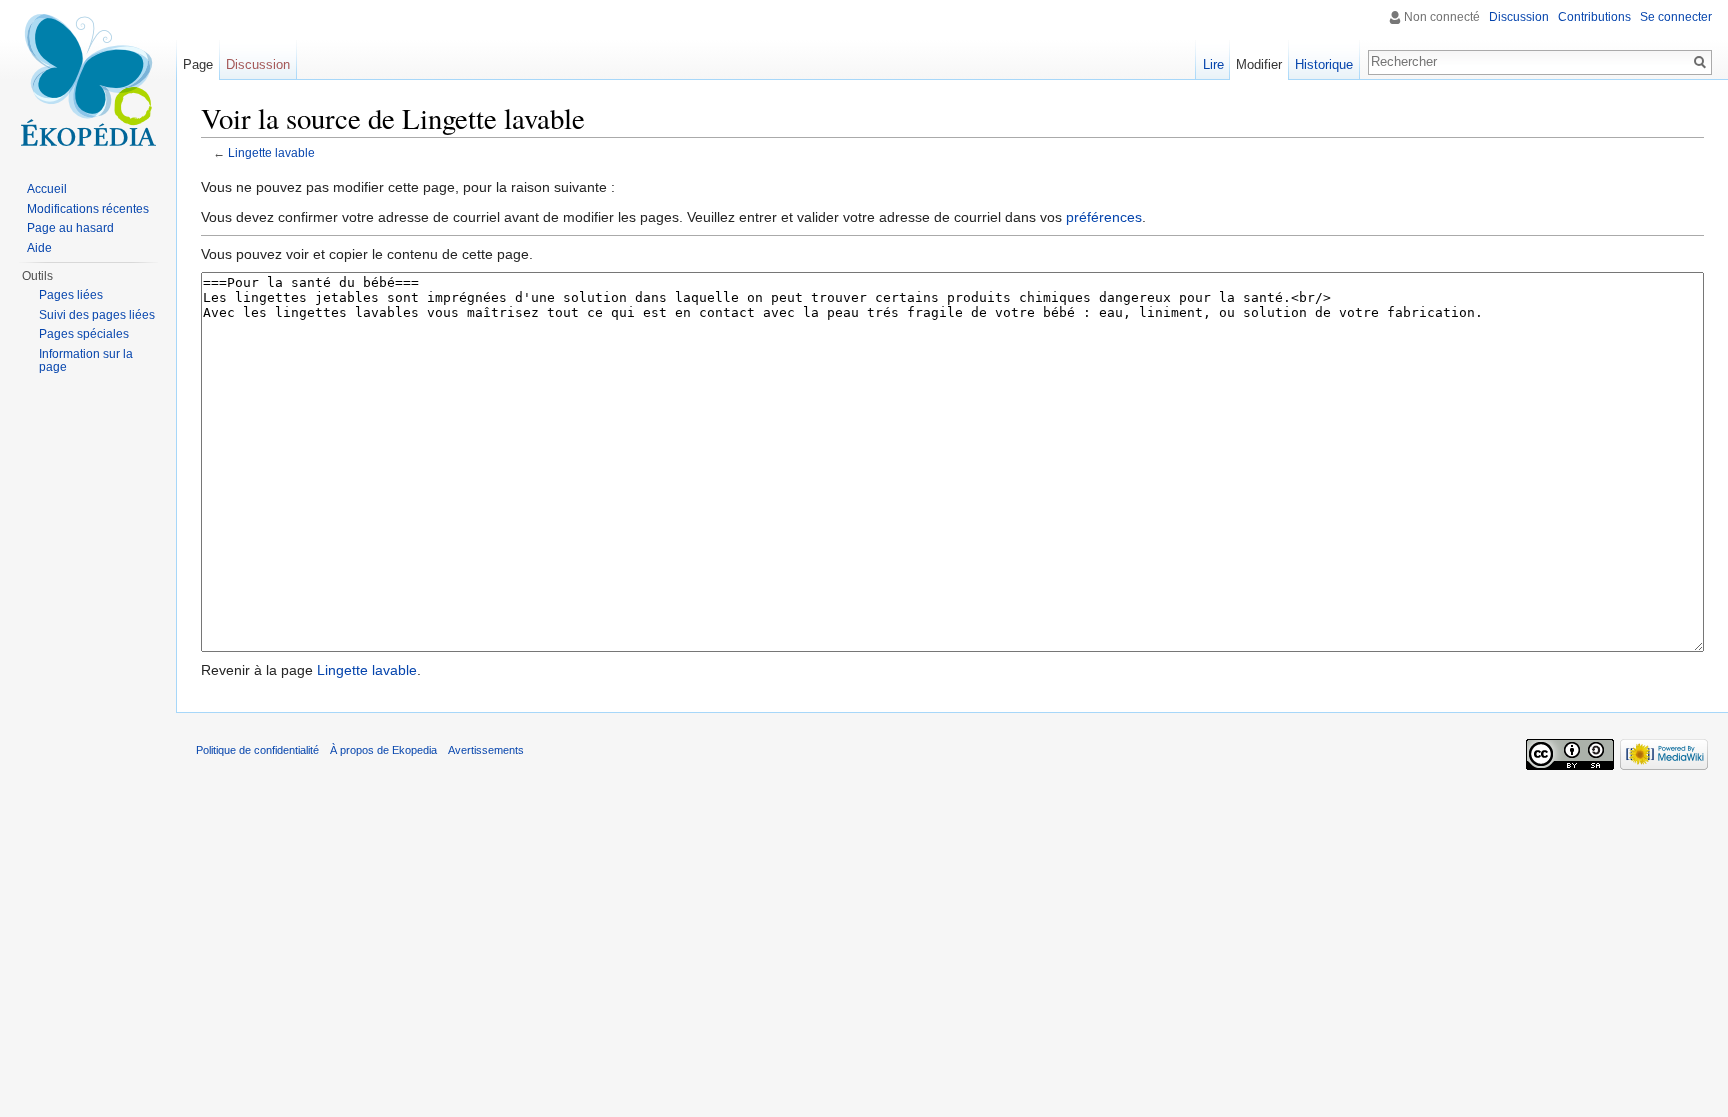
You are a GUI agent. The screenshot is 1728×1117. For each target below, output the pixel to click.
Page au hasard (70, 228)
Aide (39, 248)
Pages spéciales (84, 334)
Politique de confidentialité (257, 750)
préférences (1104, 217)
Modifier (1259, 64)
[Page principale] (88, 80)
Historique (1324, 64)
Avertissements (486, 750)
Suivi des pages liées (97, 315)
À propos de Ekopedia (383, 750)
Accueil (47, 189)
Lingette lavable (271, 152)
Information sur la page (86, 361)
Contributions (1594, 17)
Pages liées (71, 295)
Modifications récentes (88, 209)
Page (198, 64)
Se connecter (1676, 17)
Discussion (1519, 17)
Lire (1213, 64)
